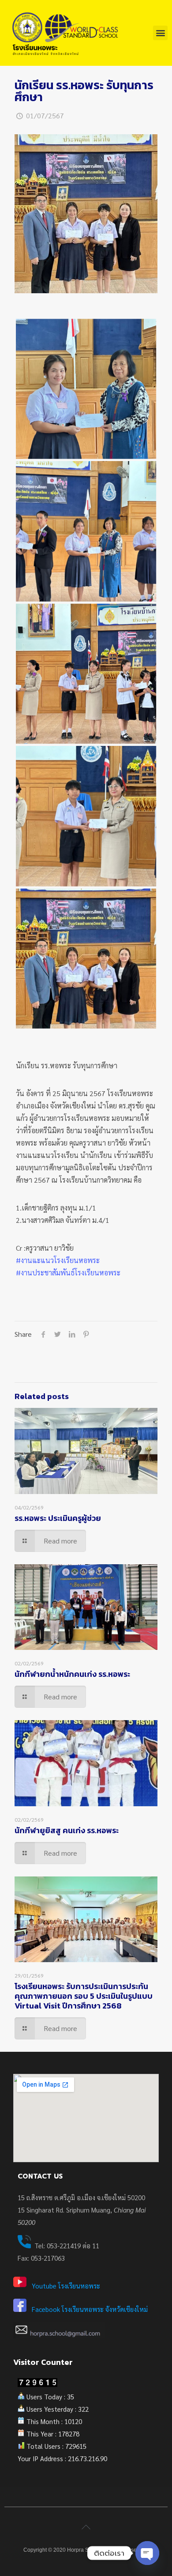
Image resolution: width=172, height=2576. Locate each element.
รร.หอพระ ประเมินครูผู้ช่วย (58, 1518)
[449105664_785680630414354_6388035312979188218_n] (86, 674)
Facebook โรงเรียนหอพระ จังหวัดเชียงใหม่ (90, 2309)
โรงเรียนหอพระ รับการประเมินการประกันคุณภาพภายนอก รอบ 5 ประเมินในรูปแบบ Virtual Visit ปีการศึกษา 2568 (84, 1996)
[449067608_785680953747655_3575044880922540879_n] (86, 531)
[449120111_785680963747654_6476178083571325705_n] (86, 816)
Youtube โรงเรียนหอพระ (66, 2286)
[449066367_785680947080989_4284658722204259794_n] (86, 389)
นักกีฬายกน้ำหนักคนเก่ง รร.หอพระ (72, 1674)
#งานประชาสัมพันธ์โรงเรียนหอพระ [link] (68, 1273)
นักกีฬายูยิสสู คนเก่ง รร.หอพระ (67, 1830)
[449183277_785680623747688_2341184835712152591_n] (86, 959)
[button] (160, 33)
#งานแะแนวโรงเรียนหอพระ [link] (58, 1260)
